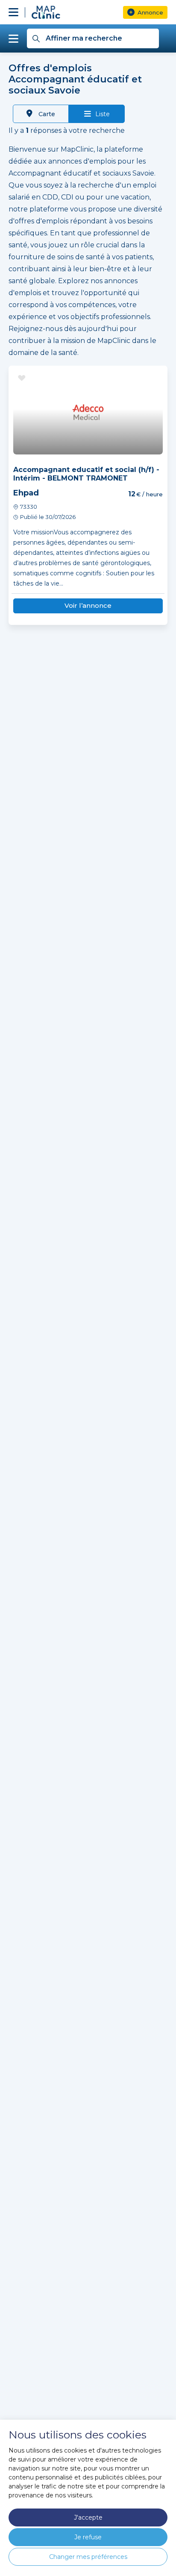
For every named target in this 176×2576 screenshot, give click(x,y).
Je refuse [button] (88, 2537)
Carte (46, 114)
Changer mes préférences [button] (88, 2557)
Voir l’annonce (88, 605)
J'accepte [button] (88, 2517)
